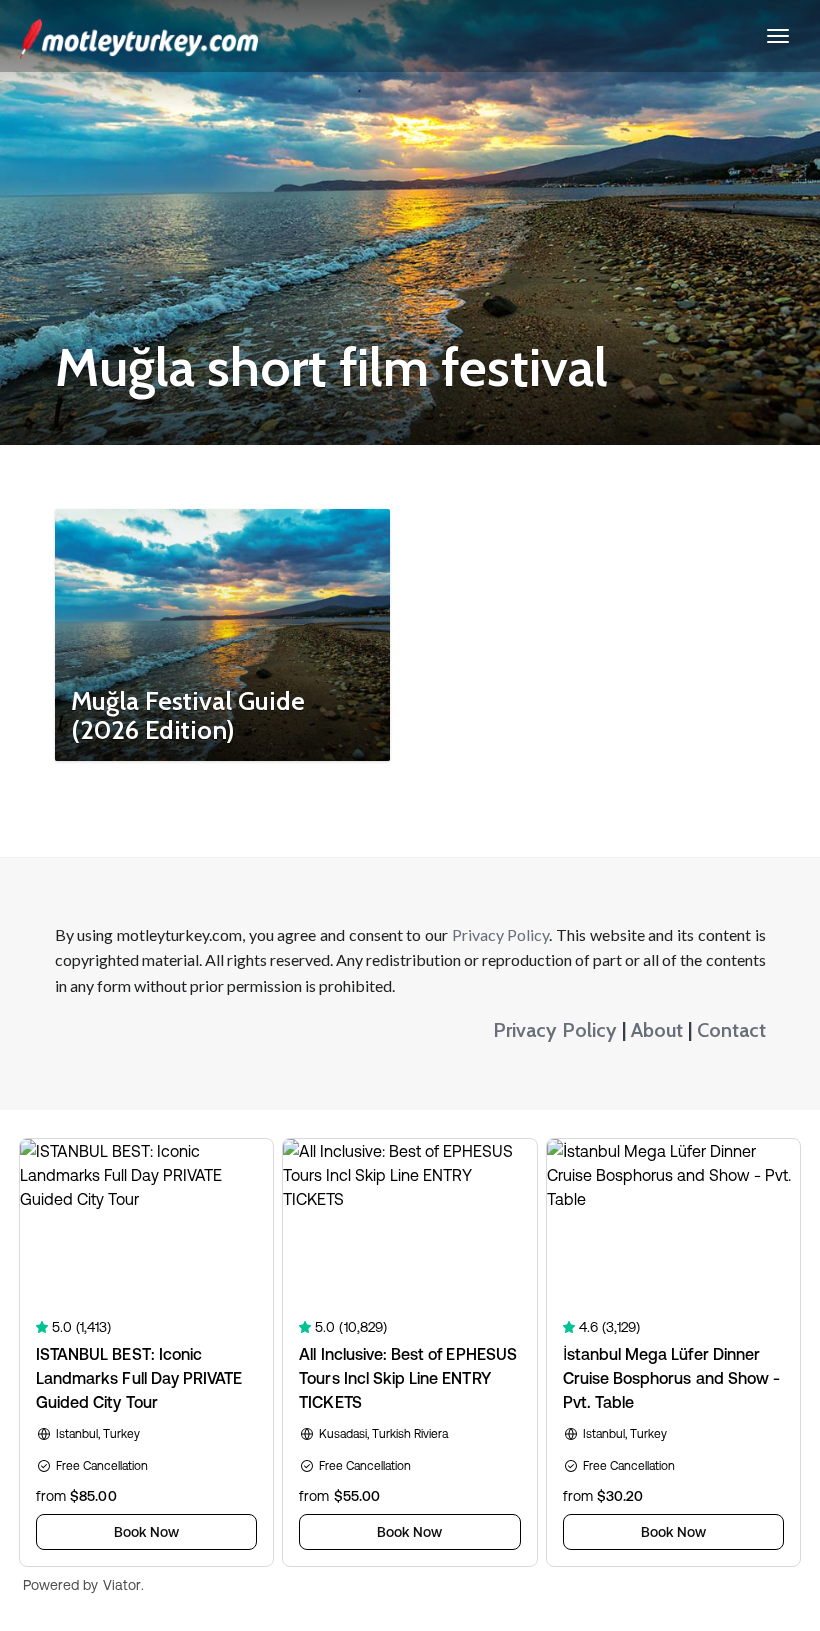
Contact (731, 1030)
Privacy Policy (501, 934)
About (657, 1030)
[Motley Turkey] (139, 36)
